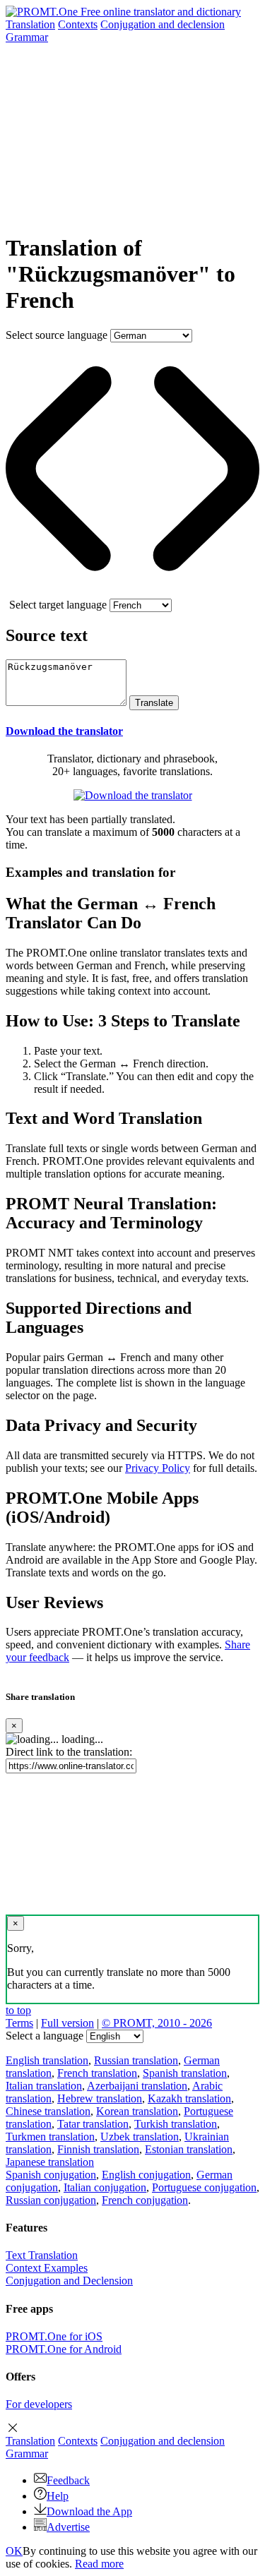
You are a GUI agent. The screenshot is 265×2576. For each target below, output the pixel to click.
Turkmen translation (50, 2137)
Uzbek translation (140, 2137)
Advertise (68, 2527)
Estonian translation (189, 2149)
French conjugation (145, 2200)
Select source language (57, 335)
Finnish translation (98, 2149)
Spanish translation (185, 2073)
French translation (97, 2073)
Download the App (89, 2511)
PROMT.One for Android (64, 2349)
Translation (30, 24)
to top (18, 2010)
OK (14, 2551)
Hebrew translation (100, 2098)
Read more (99, 2564)
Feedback (68, 2480)
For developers (39, 2404)
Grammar (27, 37)
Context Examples (47, 2268)
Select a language (45, 2036)
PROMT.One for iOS (54, 2336)
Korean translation (137, 2111)
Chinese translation (48, 2111)
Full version (67, 2023)
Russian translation (136, 2060)
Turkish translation (176, 2124)
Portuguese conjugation (204, 2187)
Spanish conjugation (51, 2175)
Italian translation (44, 2086)
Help (58, 2496)
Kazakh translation (189, 2098)
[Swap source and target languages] (132, 592)
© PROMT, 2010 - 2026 (157, 2023)
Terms (19, 2023)
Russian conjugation (51, 2200)
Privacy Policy (158, 1468)
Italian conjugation (105, 2187)
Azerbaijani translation (137, 2086)
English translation (47, 2060)
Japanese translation (50, 2162)
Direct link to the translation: (69, 1752)
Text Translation (42, 2255)
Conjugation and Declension (69, 2281)
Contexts (78, 24)
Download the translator (64, 731)
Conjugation (163, 24)
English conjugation (146, 2175)
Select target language (58, 605)
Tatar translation (93, 2124)
